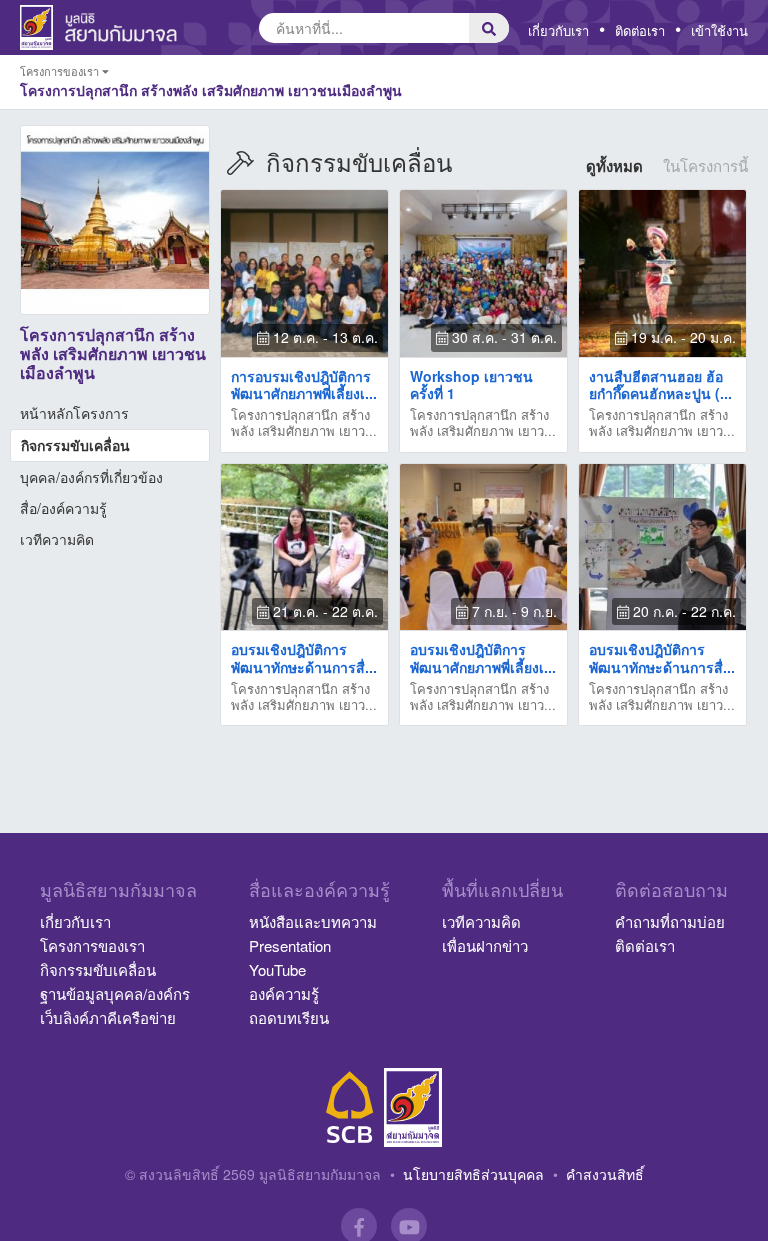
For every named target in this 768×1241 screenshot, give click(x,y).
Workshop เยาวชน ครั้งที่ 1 (471, 384)
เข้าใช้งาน (719, 30)
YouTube (277, 969)
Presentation (290, 945)
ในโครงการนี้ (705, 165)
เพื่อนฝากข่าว (485, 945)
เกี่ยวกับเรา (558, 30)
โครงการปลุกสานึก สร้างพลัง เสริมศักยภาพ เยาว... (304, 423)
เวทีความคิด (57, 539)
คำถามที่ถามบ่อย (670, 921)
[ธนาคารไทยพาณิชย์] (350, 1107)
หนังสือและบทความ (313, 921)
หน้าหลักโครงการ (74, 413)
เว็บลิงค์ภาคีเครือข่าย (108, 1017)
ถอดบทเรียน (289, 1017)
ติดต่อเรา (640, 30)
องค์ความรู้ (284, 993)
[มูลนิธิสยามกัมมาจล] (413, 1107)
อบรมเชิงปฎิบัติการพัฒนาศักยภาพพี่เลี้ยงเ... (483, 657)
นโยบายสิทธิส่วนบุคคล (473, 1174)
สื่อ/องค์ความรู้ (63, 508)
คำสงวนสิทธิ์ (605, 1174)
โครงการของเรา (92, 945)
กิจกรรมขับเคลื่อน (75, 445)
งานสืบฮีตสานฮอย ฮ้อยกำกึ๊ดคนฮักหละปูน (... (660, 384)
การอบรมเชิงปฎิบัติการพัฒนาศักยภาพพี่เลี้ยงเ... (304, 384)
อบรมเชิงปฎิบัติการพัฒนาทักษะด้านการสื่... (304, 657)
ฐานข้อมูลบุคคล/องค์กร (115, 993)
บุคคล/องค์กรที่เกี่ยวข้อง (91, 477)
